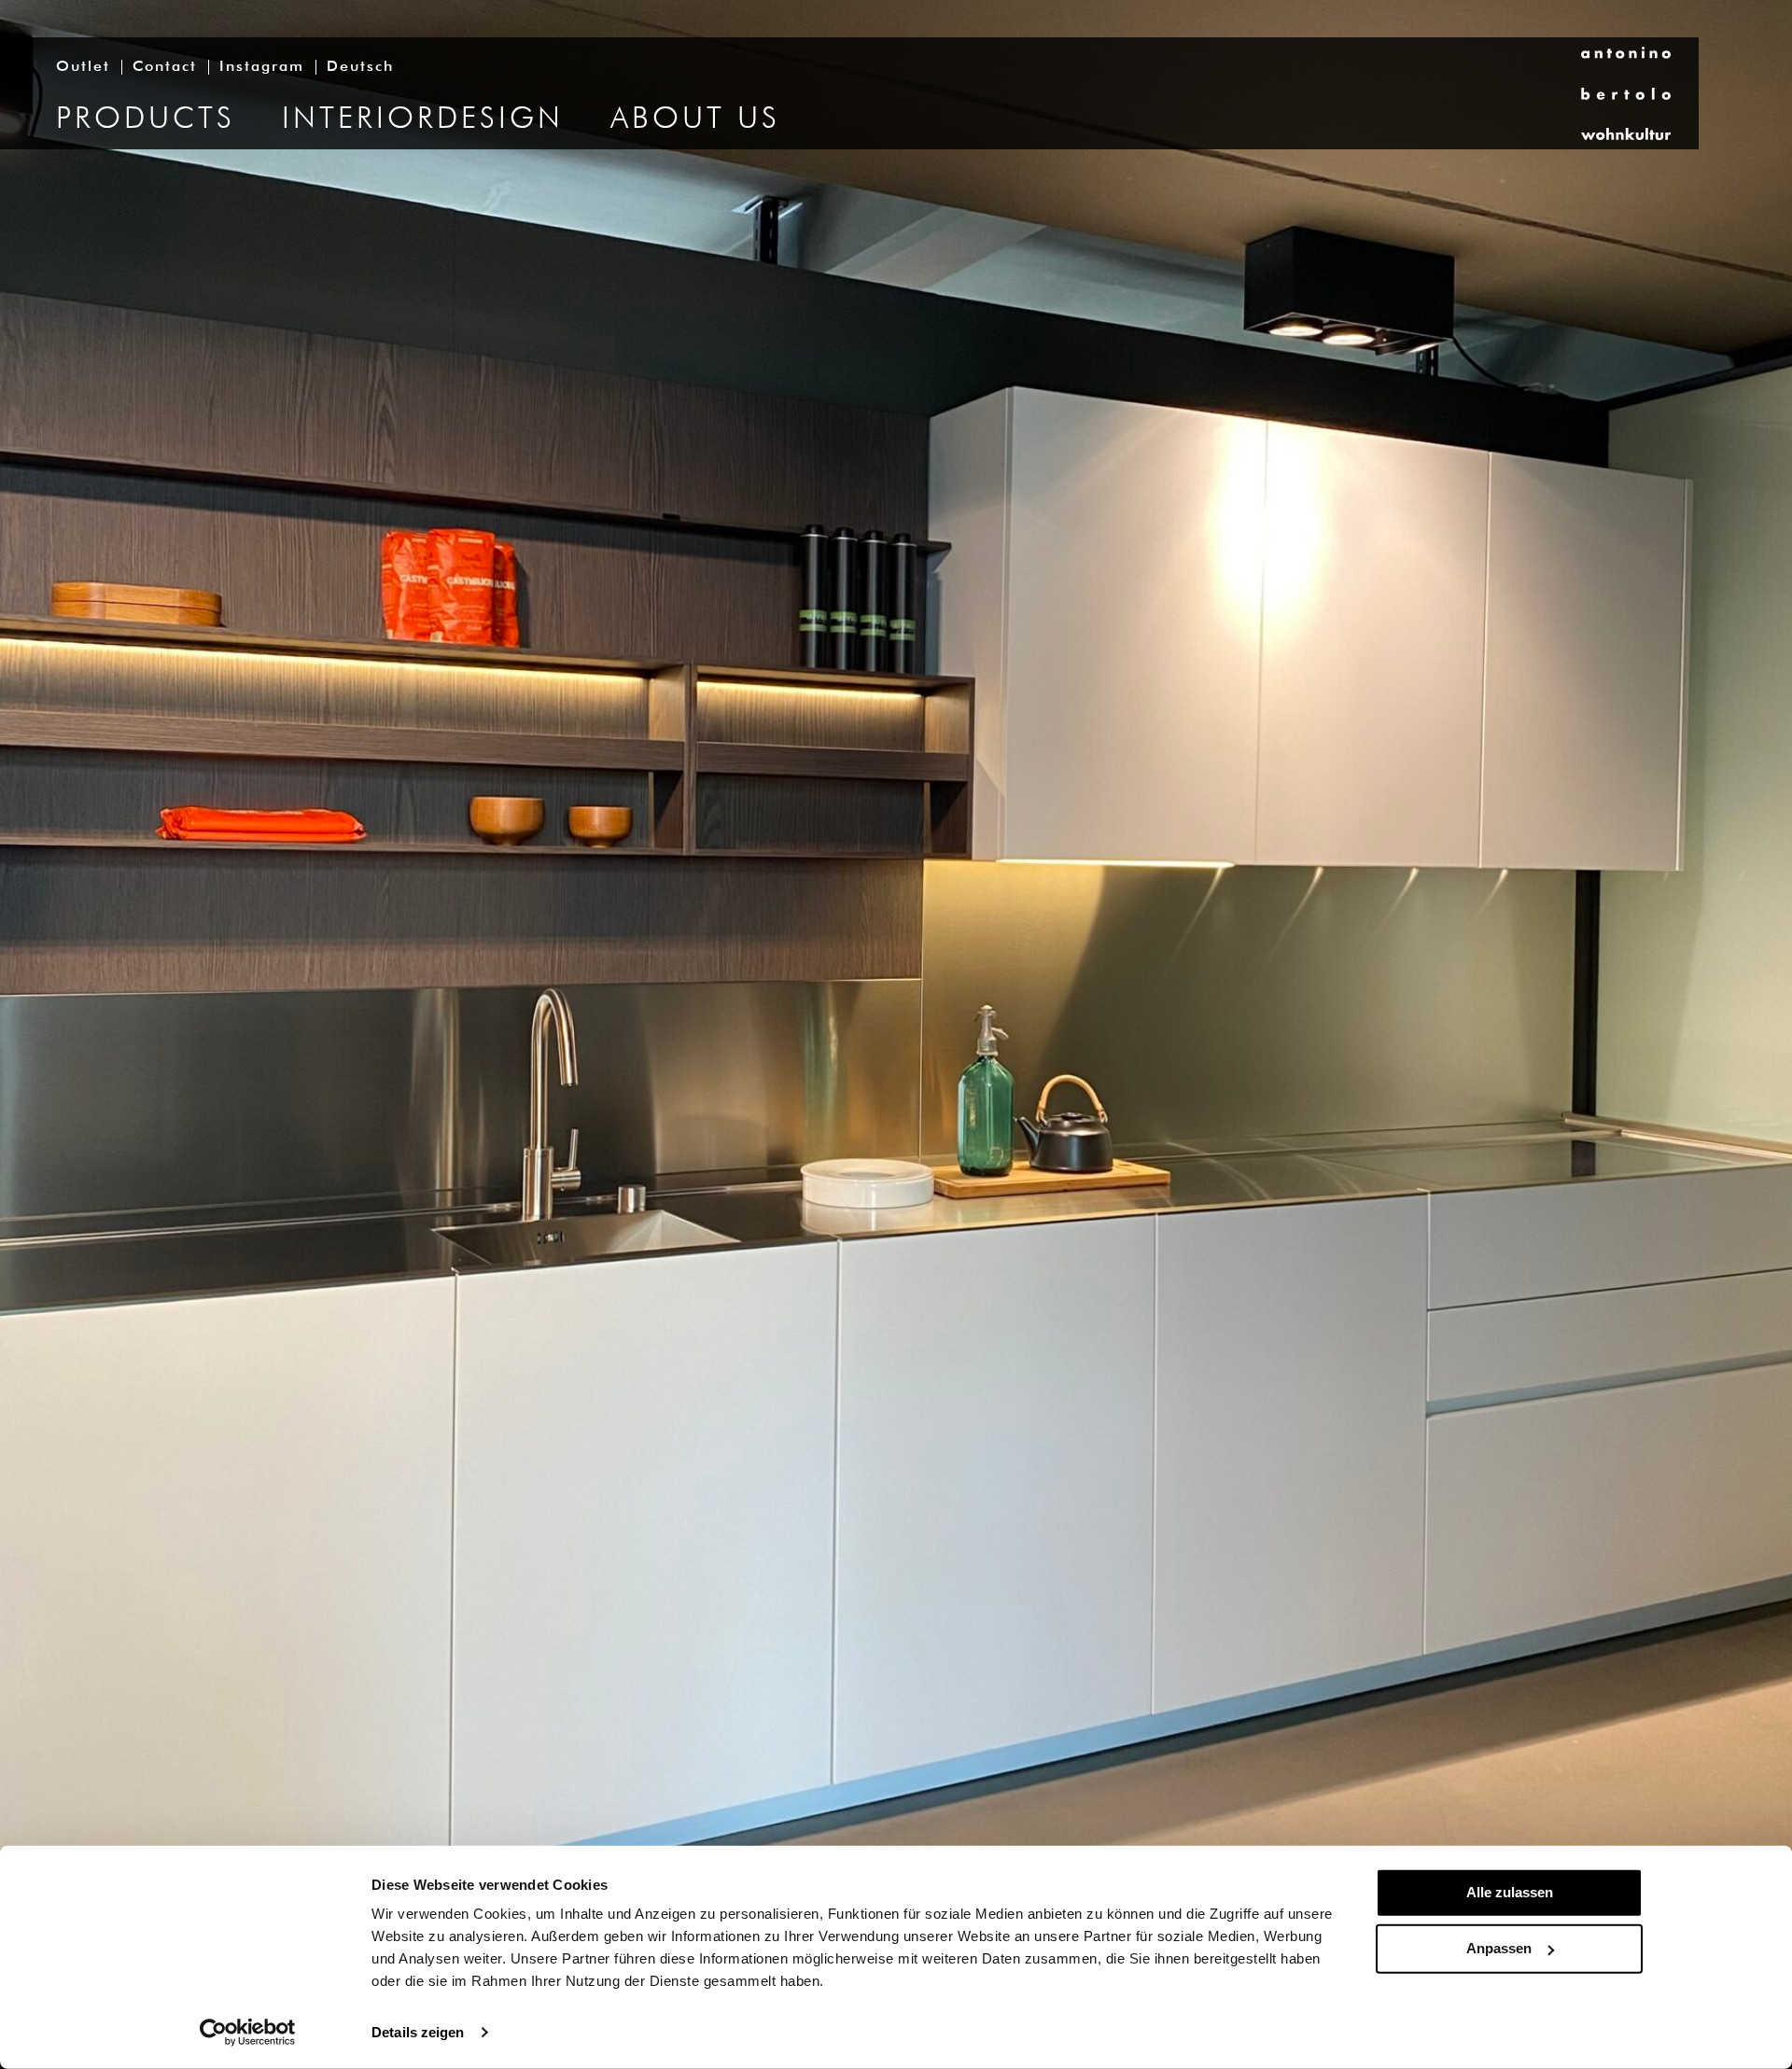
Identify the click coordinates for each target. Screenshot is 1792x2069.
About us (695, 119)
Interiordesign (423, 119)
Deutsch (360, 67)
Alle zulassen (1510, 1892)
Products (146, 119)
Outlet (83, 67)
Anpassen (1499, 1948)
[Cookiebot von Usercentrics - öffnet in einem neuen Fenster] (248, 2033)
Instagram (262, 67)
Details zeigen (418, 2032)
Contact (165, 67)
